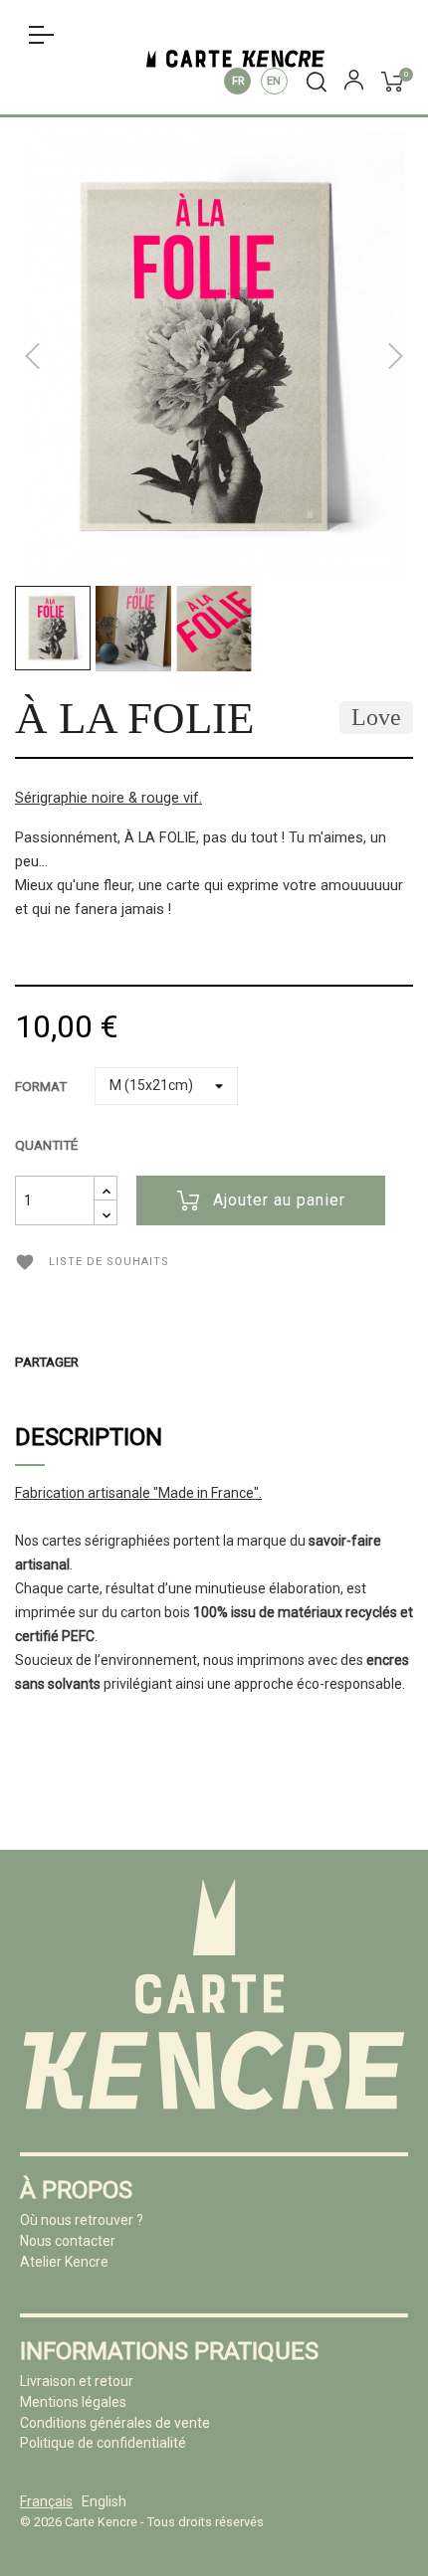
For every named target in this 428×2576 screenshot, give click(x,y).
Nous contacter (68, 2241)
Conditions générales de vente (115, 2423)
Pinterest (162, 1362)
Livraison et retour (77, 2381)
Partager (103, 1362)
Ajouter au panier (279, 1200)
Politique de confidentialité (103, 2443)
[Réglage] (354, 84)
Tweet (132, 1362)
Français (237, 81)
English (274, 81)
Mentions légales (73, 2402)
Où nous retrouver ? (82, 2220)
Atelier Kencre (64, 2262)
